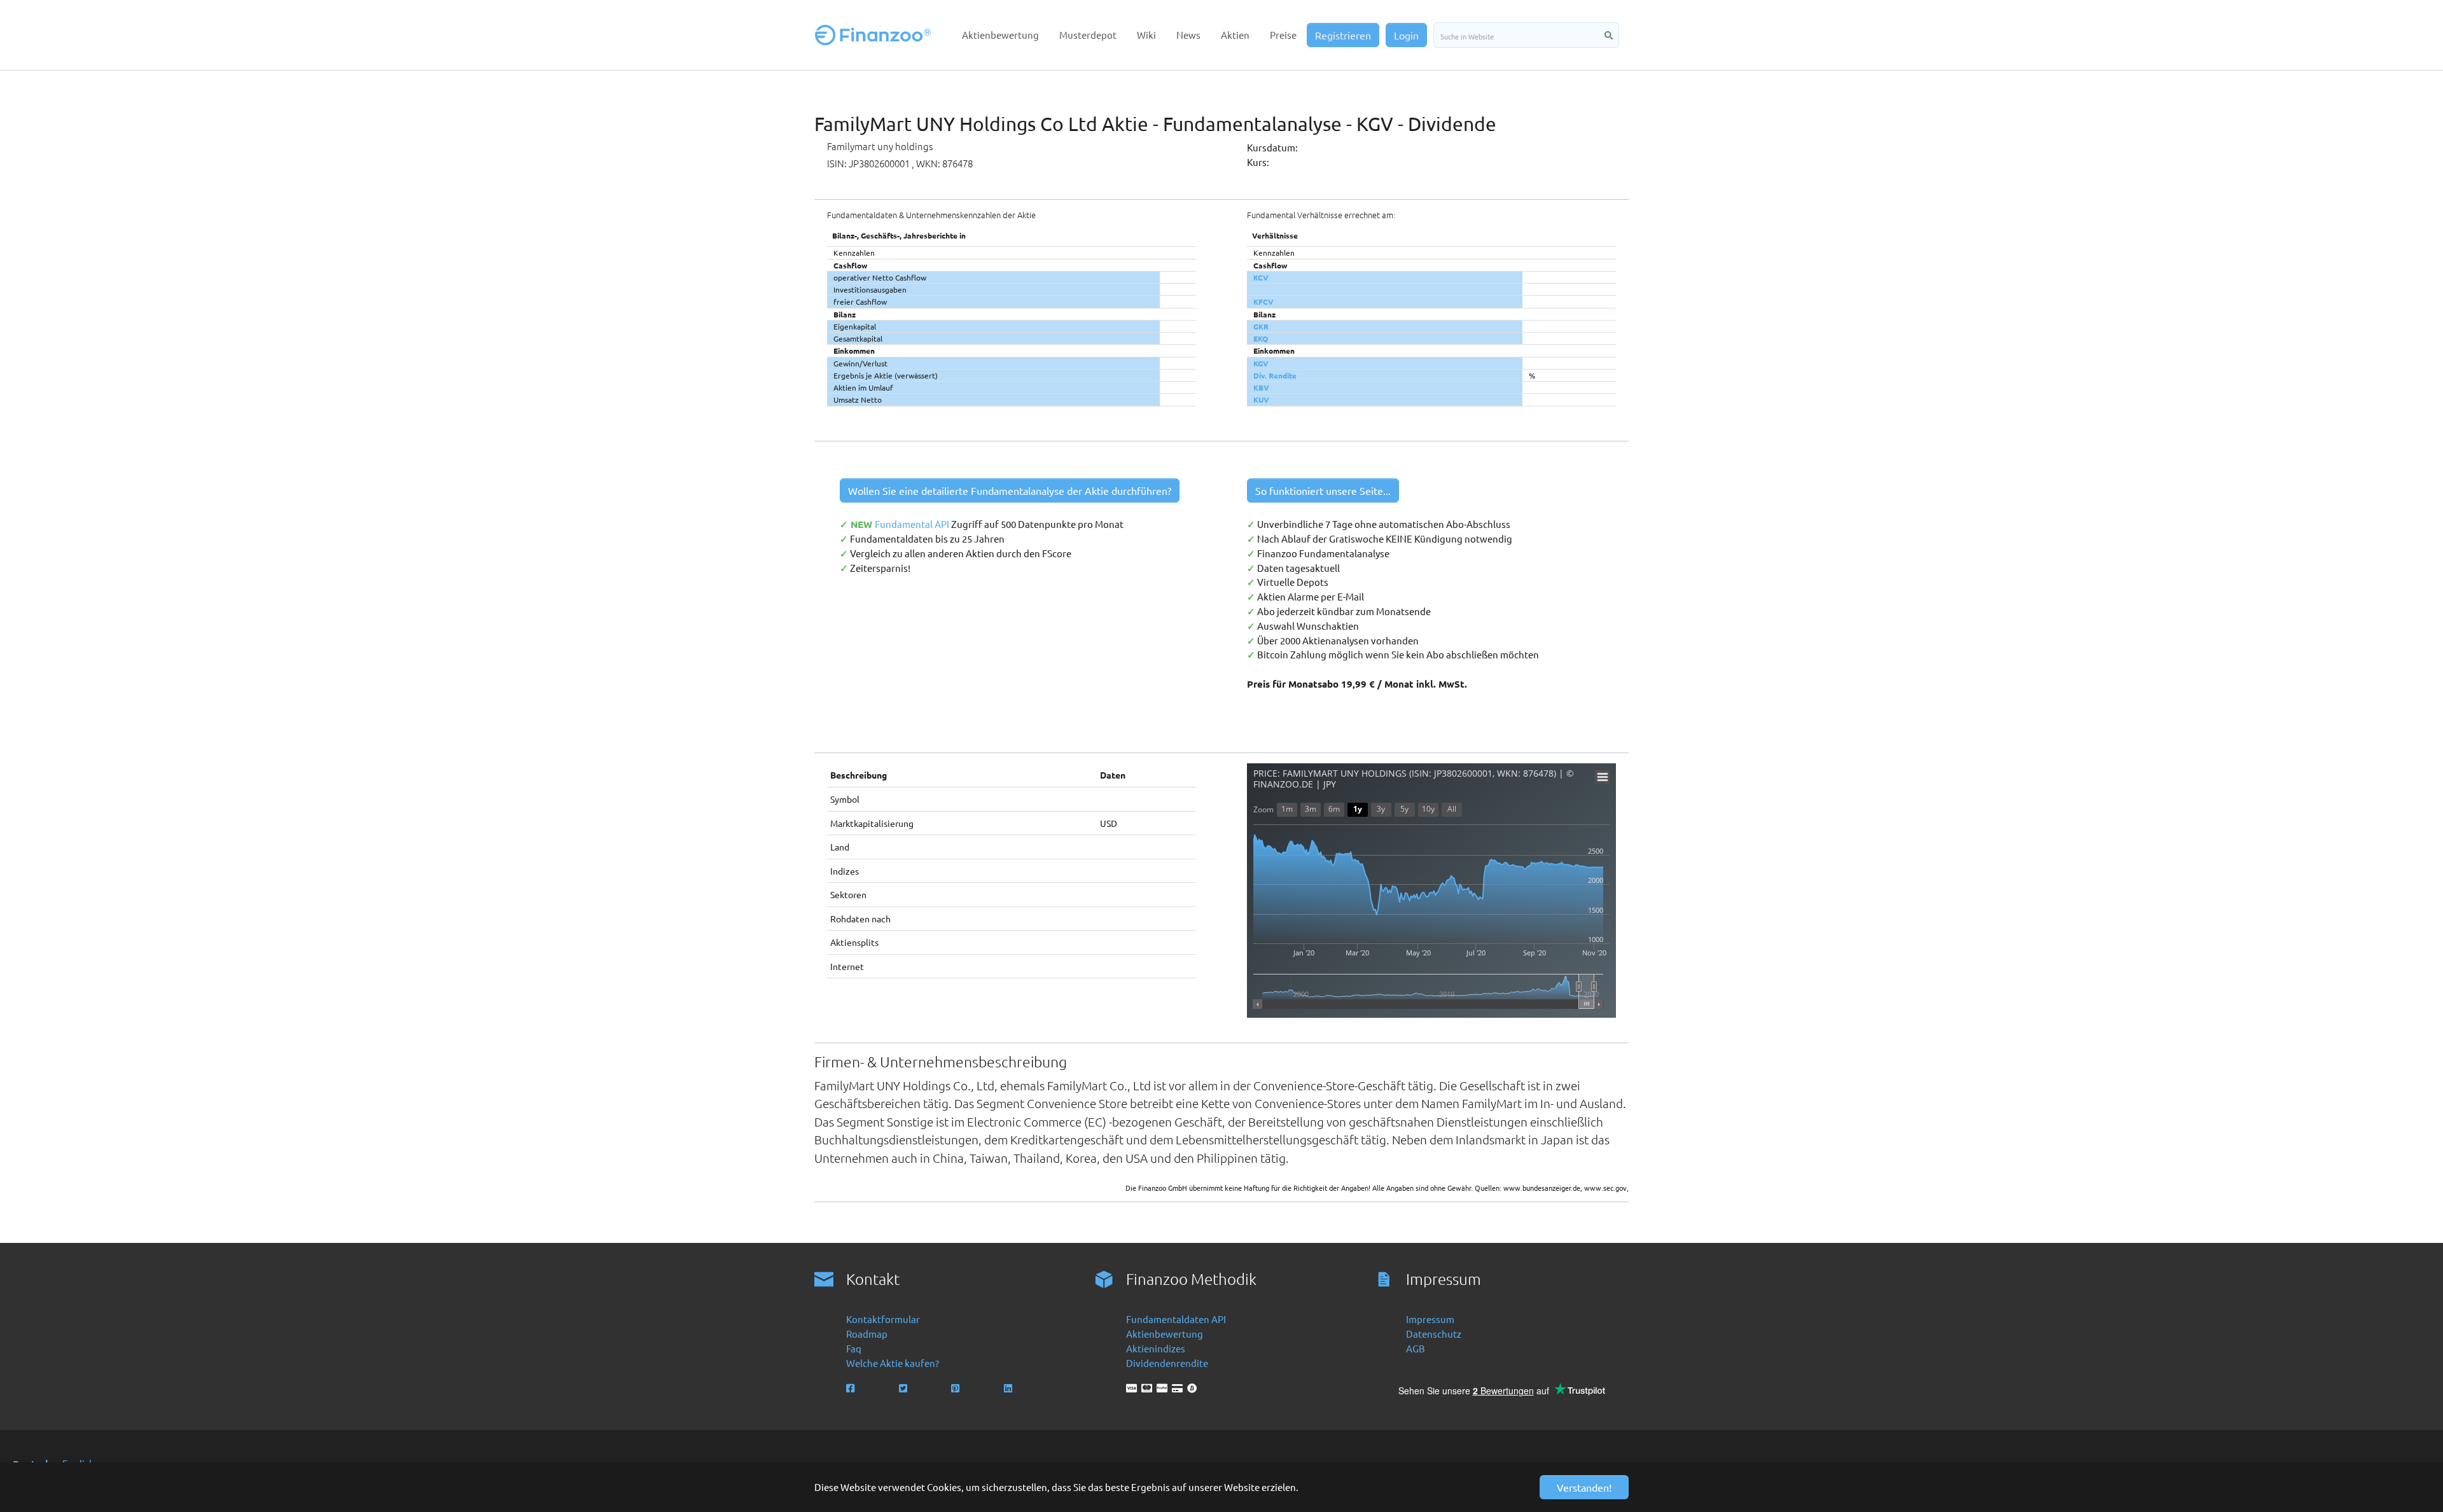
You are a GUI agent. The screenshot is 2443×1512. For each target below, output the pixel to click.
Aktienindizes (1156, 1348)
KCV (1261, 277)
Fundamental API (913, 524)
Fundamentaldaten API (1176, 1319)
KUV (1261, 399)
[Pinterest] (957, 1388)
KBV (1261, 387)
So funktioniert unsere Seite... (1323, 490)
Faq (854, 1348)
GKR (1261, 326)
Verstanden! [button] (1584, 1487)
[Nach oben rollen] (2416, 1485)
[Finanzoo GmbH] (875, 35)
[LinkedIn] (1009, 1388)
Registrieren (1343, 35)
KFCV (1263, 302)
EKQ (1261, 338)
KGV (1261, 363)
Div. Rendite (1275, 375)
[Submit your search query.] (1609, 35)
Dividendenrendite (1167, 1363)
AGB (1416, 1348)
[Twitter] (904, 1388)
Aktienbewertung (1165, 1334)
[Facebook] (852, 1388)
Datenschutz (1434, 1334)
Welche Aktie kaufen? (893, 1363)
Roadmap (867, 1334)
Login (1406, 35)
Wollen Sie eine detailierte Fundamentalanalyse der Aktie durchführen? (1010, 490)
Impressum (1430, 1319)
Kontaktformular (883, 1319)
